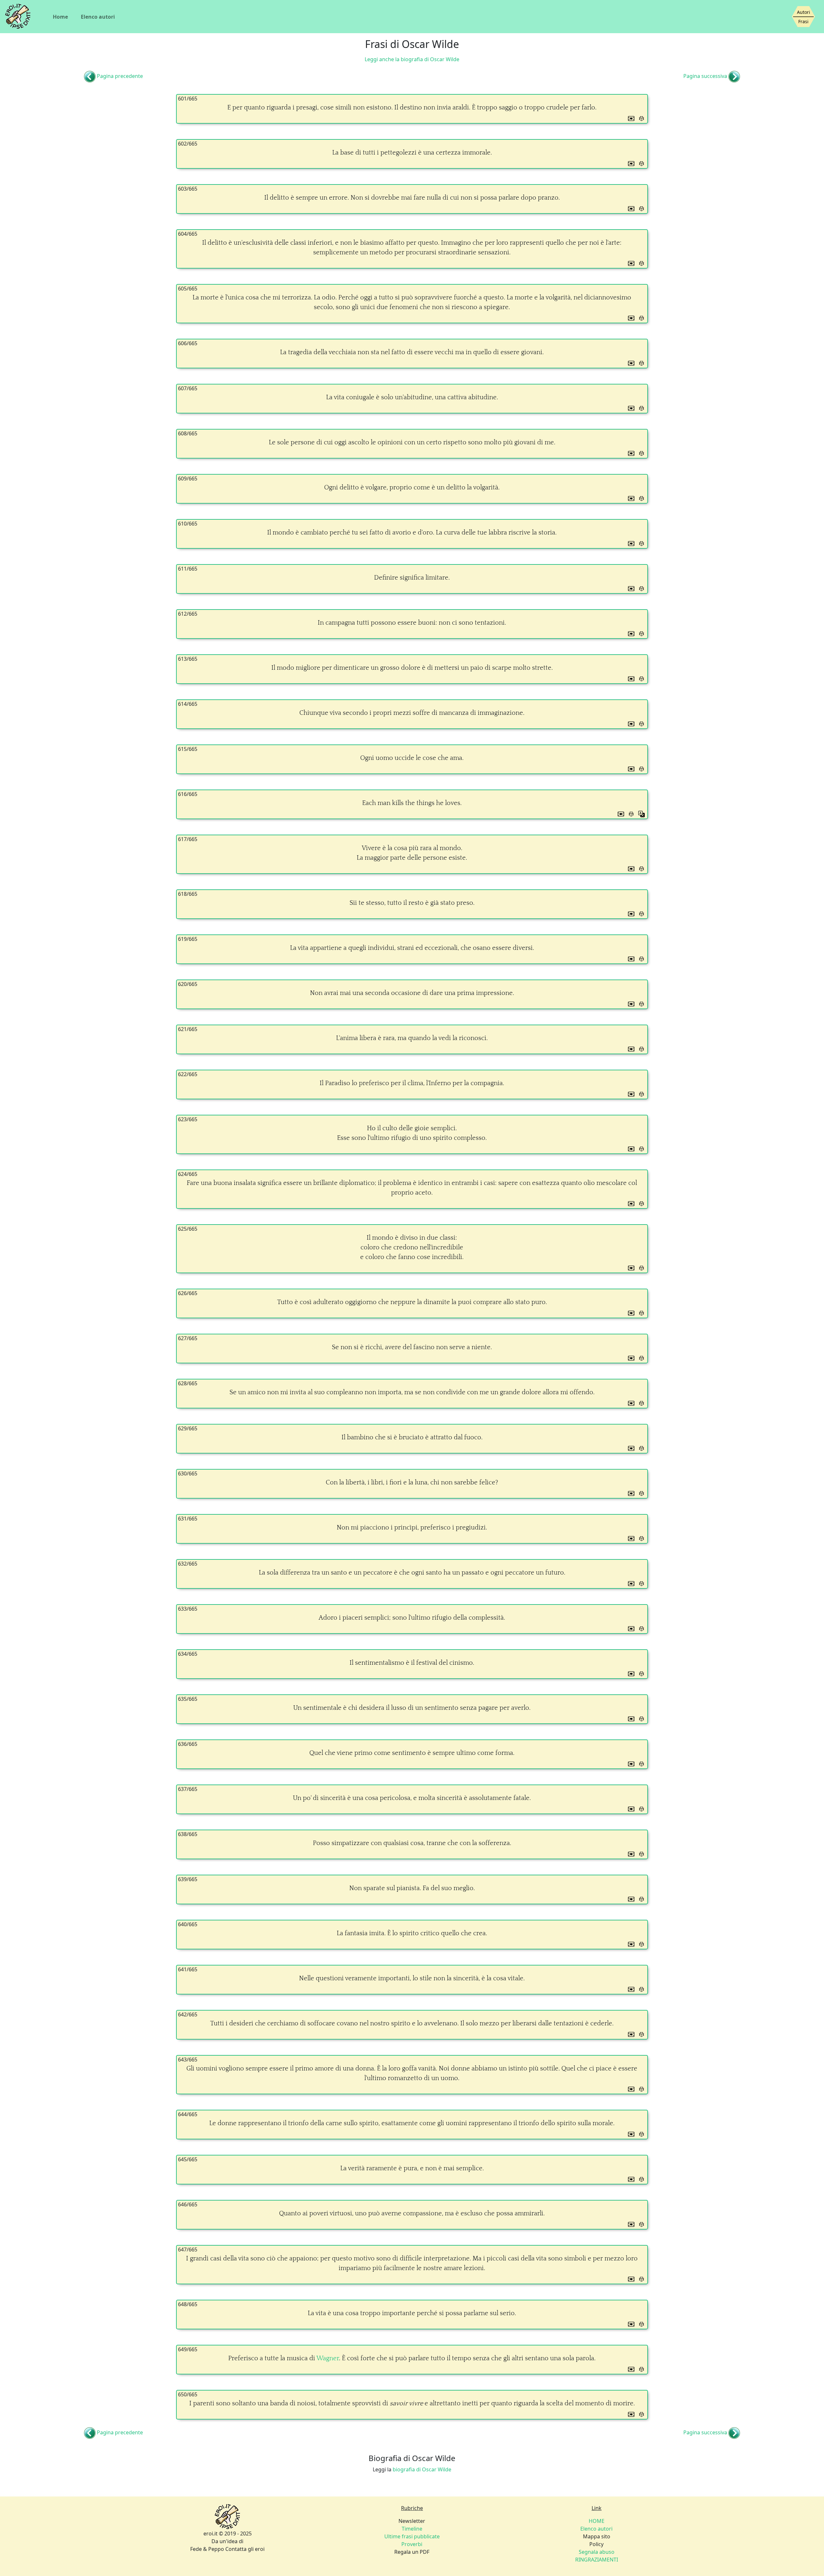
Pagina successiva (705, 76)
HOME (597, 2521)
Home (60, 17)
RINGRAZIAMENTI (597, 2560)
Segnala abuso (597, 2552)
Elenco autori (98, 17)
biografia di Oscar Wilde (422, 2469)
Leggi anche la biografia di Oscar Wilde (412, 59)
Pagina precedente (120, 76)
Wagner (328, 2358)
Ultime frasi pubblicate (412, 2536)
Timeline (412, 2529)
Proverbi (412, 2544)
